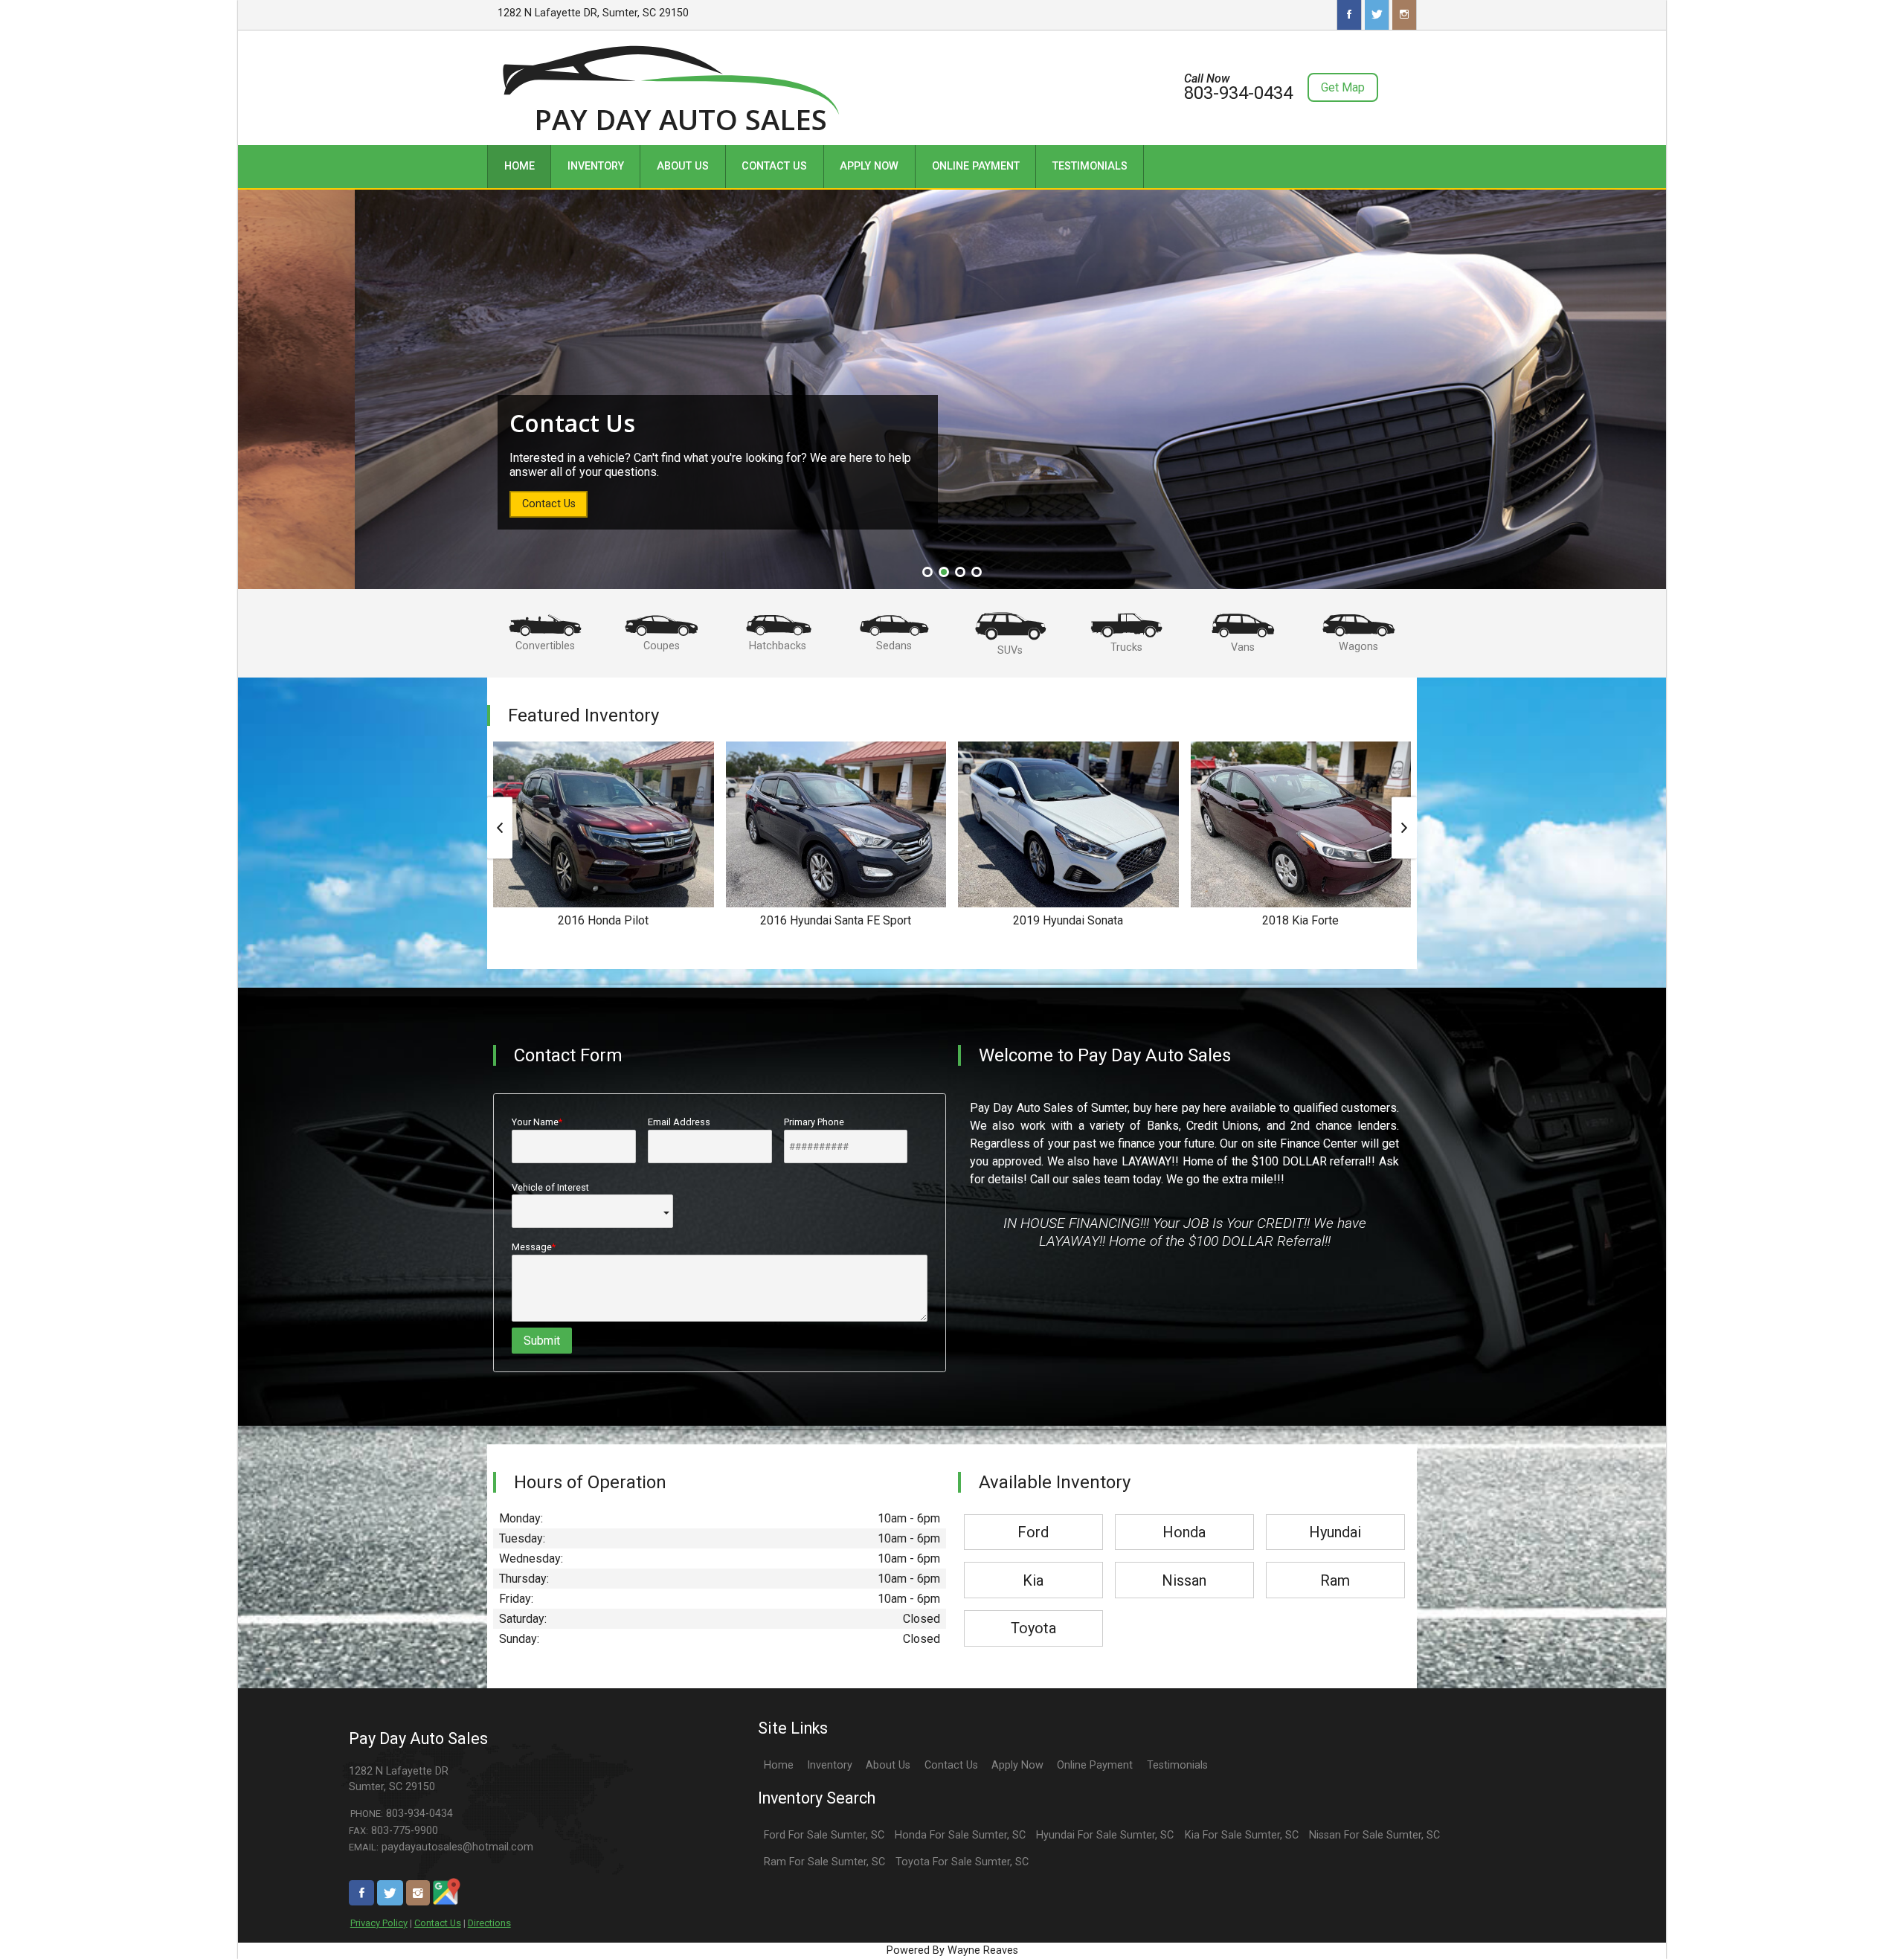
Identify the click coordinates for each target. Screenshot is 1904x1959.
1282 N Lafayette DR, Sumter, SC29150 (593, 13)
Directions (489, 1923)
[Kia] (1033, 1563)
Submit (542, 1341)
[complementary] (1859, 1914)
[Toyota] (1033, 1611)
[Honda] (1184, 1515)
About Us (888, 1765)
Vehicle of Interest (550, 1187)
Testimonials (1177, 1765)
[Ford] (1033, 1515)
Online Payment (1095, 1765)
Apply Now (1017, 1765)
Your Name (535, 1122)
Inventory (830, 1765)
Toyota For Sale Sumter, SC (962, 1862)
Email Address (679, 1122)
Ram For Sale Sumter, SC (824, 1862)
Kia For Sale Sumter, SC (1242, 1835)
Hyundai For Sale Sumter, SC (1105, 1835)
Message (532, 1247)
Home (779, 1765)
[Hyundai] (1335, 1515)
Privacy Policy (379, 1923)
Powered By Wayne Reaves (952, 1950)
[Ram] (1335, 1563)
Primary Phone (814, 1122)
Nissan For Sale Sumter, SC (1374, 1835)
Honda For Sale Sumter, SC (960, 1835)
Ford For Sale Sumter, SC (824, 1835)
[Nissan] (1184, 1563)
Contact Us (438, 1923)
